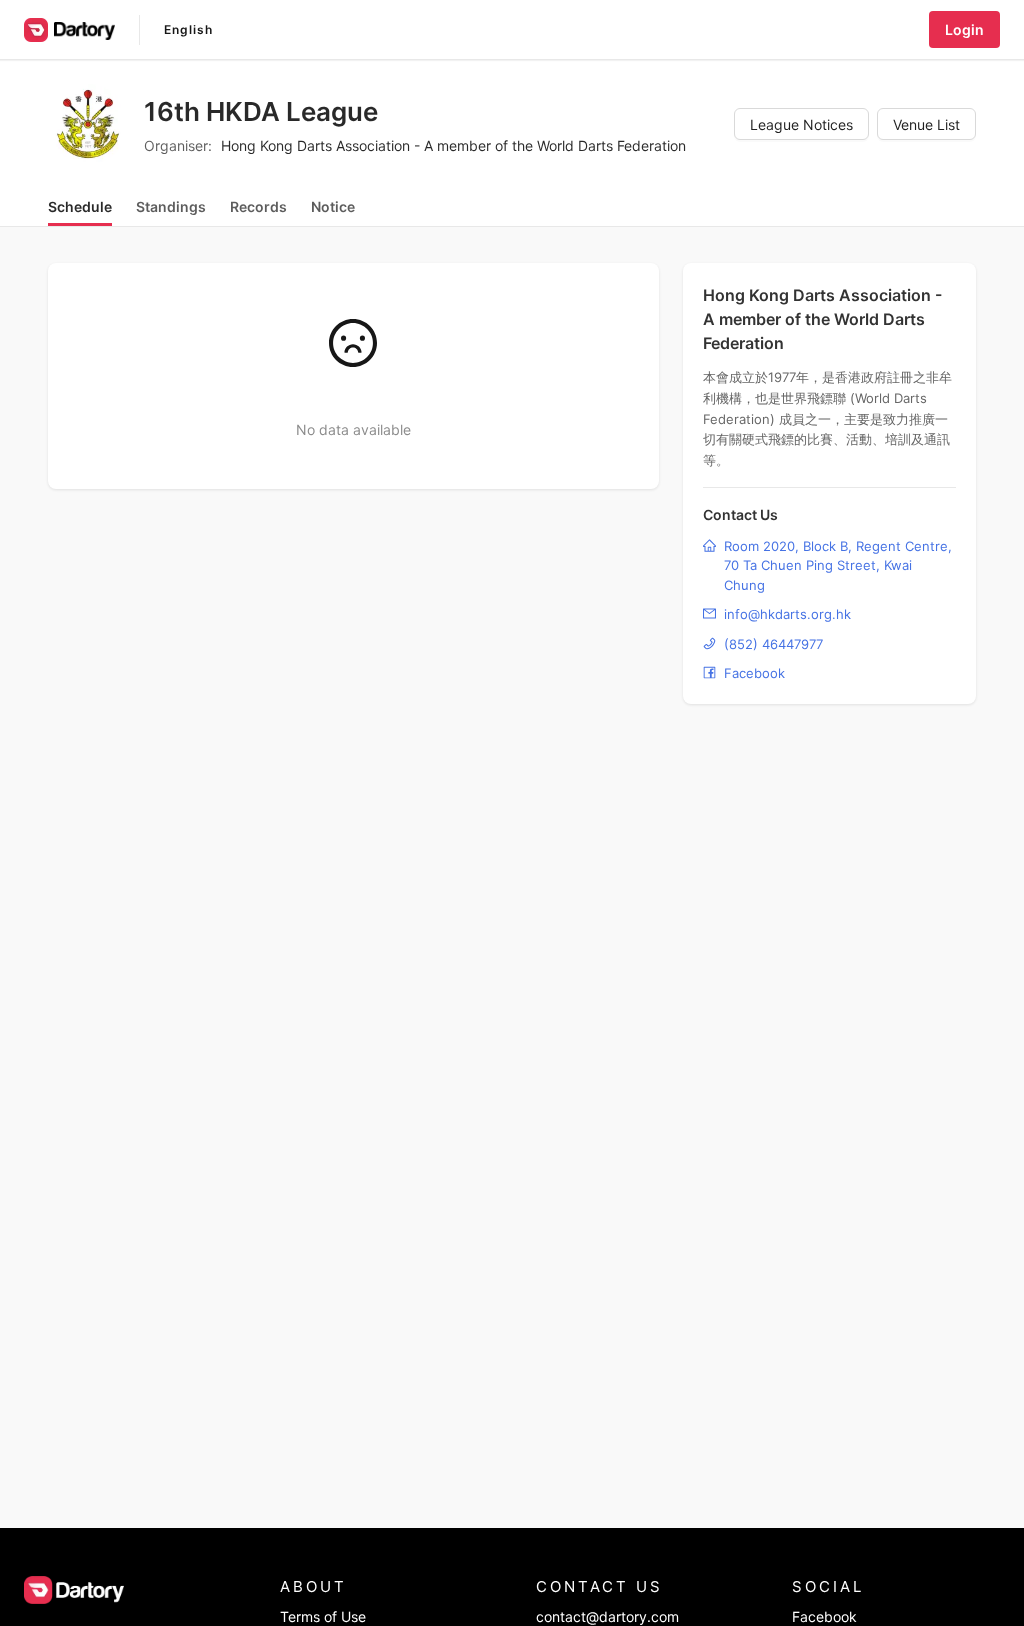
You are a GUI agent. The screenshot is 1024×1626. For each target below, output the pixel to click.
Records (258, 206)
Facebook (824, 1616)
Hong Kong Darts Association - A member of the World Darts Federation (453, 145)
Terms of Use (323, 1616)
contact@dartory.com (607, 1616)
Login (964, 29)
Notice (333, 206)
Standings (171, 206)
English (188, 29)
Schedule (80, 206)
